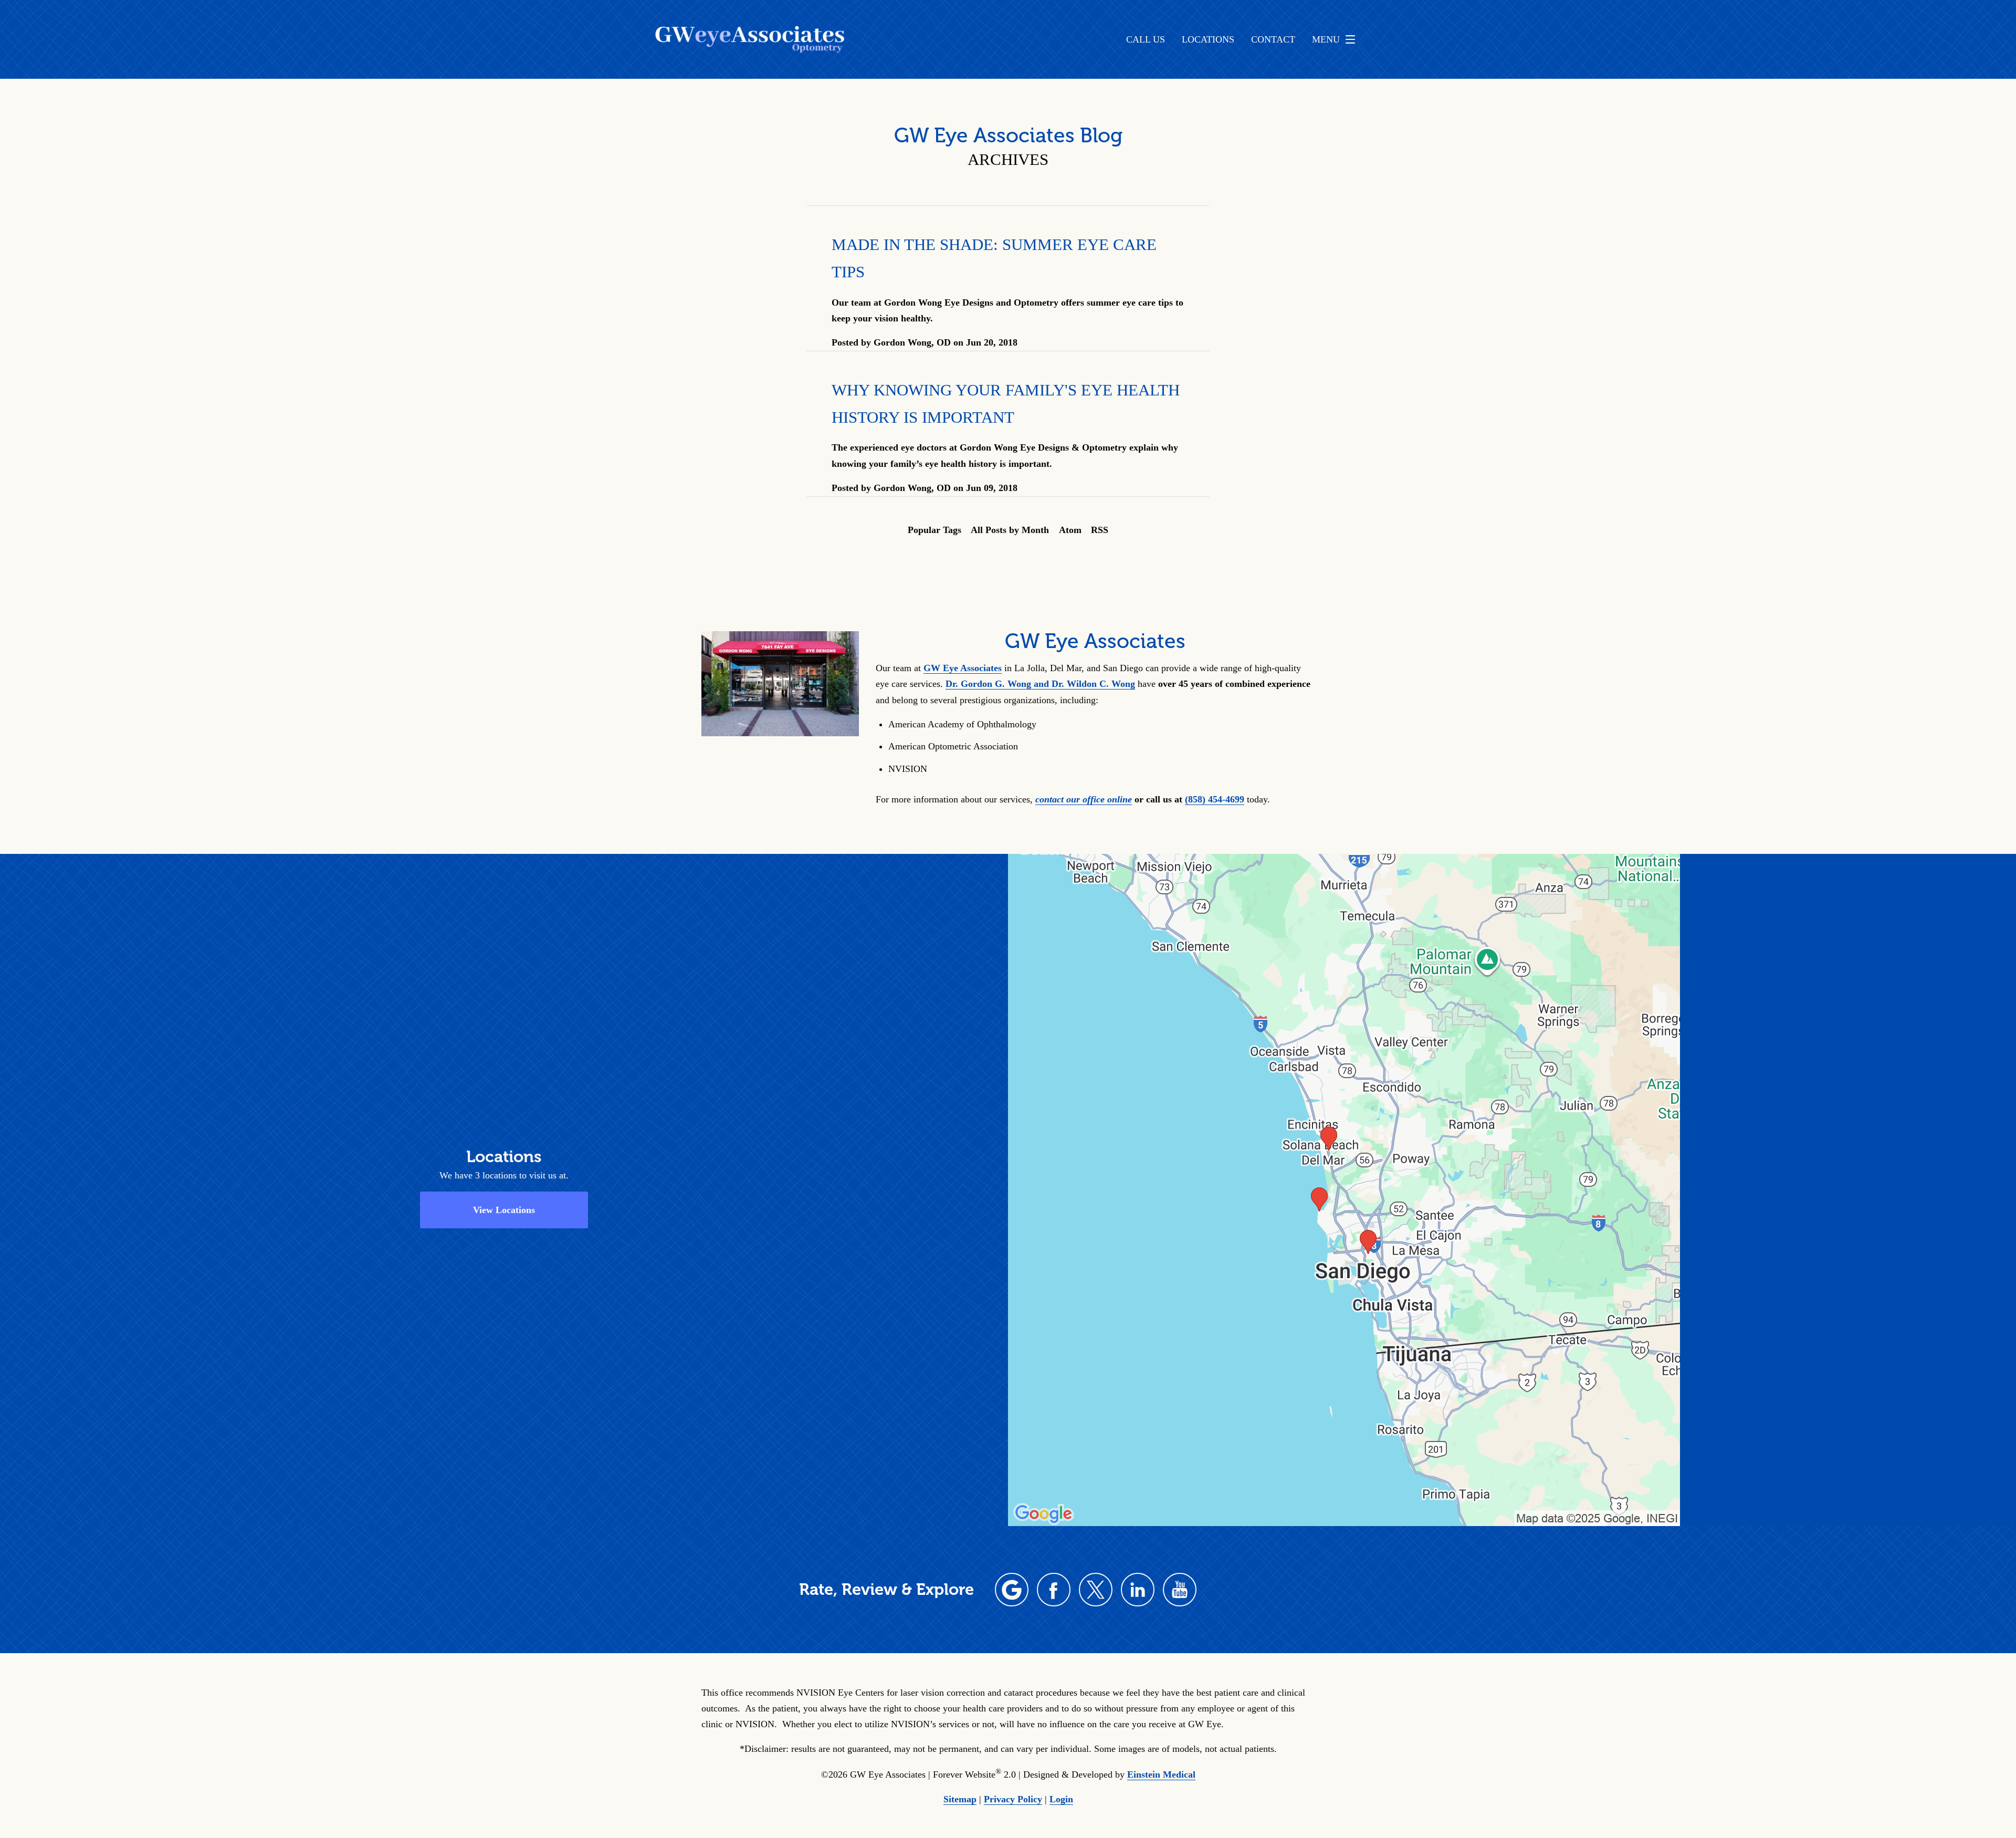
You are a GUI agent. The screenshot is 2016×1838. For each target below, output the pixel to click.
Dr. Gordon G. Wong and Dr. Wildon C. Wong (1040, 684)
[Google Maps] (1012, 1590)
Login (1061, 1799)
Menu (1326, 39)
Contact (1273, 39)
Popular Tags (934, 530)
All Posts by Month (1010, 530)
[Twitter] (1096, 1590)
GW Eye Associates (963, 668)
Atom (1070, 530)
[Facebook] (1054, 1590)
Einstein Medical (1161, 1774)
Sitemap (960, 1799)
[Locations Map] (1344, 1189)
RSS (1100, 530)
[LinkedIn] (1138, 1590)
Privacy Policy (1013, 1799)
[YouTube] (1180, 1590)
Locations (1208, 39)
